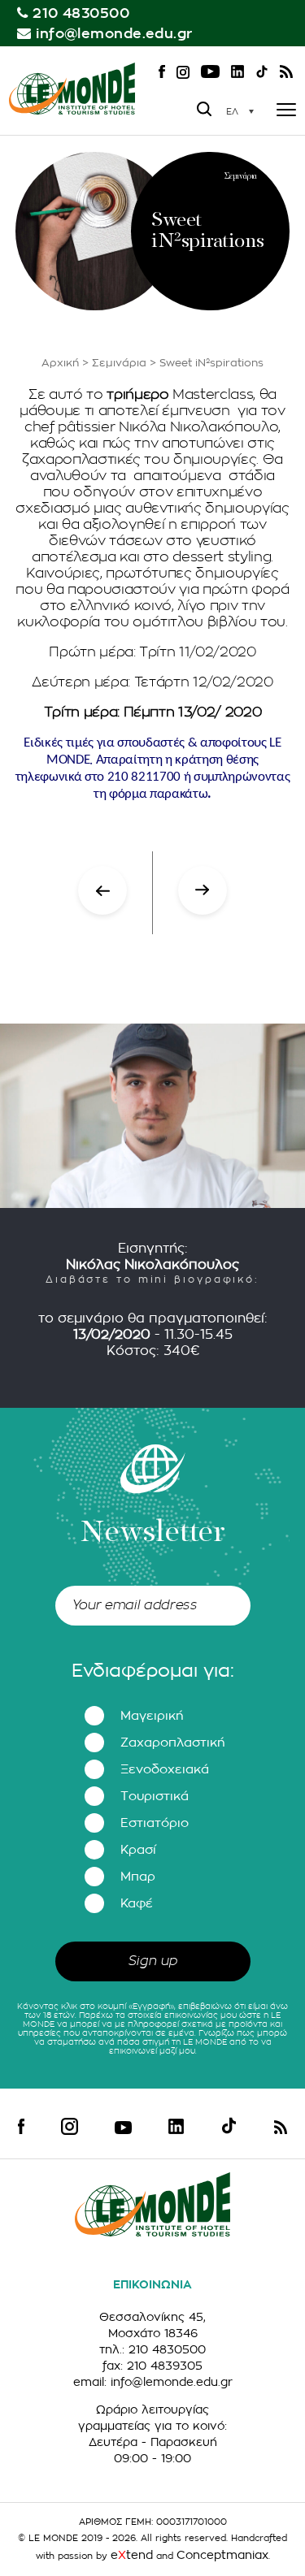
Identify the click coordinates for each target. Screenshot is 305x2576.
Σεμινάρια (119, 363)
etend (132, 2555)
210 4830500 (81, 13)
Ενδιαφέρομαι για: (153, 1671)
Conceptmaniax (222, 2555)
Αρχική (60, 363)
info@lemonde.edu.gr (114, 34)
